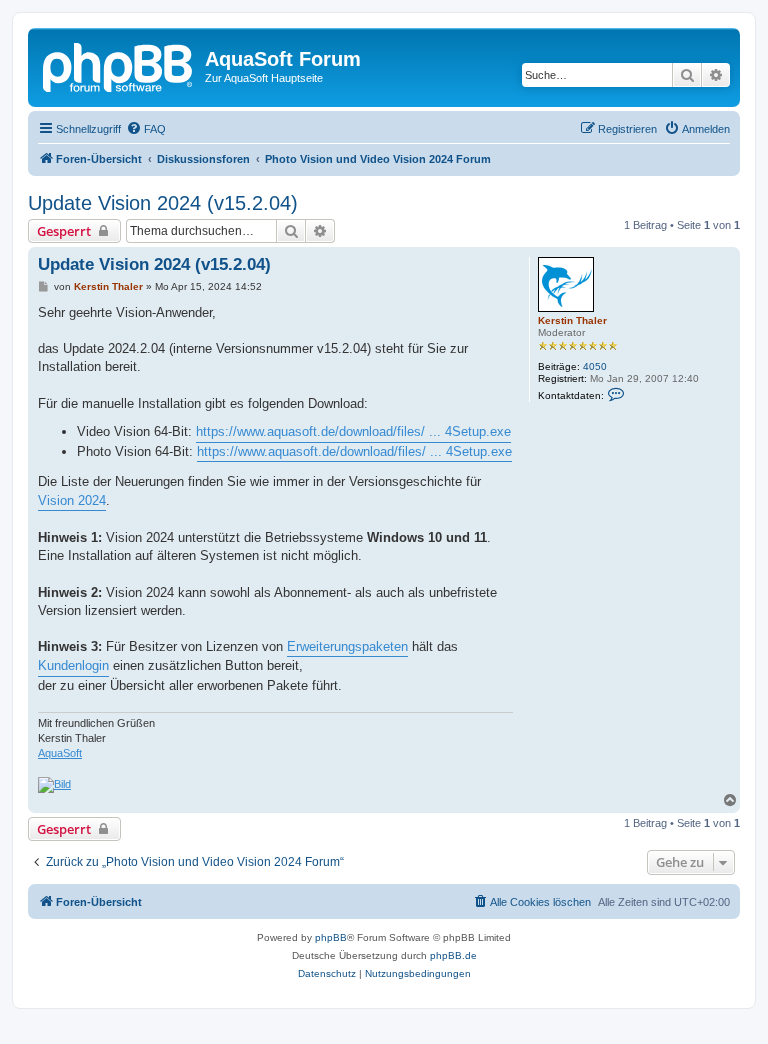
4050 (595, 366)
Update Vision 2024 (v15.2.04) (163, 203)
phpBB (331, 937)
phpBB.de (453, 955)
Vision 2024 (72, 500)
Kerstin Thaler (572, 320)
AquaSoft (60, 753)
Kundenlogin (73, 665)
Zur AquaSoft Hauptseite (264, 78)
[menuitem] (146, 129)
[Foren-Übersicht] (119, 65)
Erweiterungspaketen (347, 646)
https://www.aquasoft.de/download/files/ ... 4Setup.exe (353, 431)
